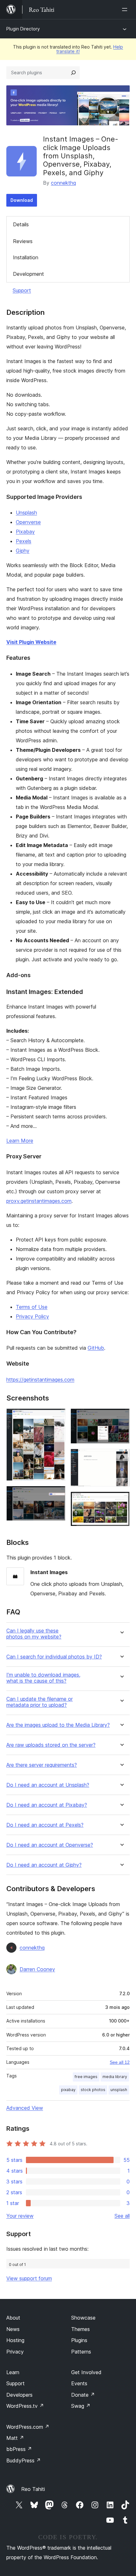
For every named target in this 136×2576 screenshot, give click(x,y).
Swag (81, 2406)
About (13, 2318)
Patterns (81, 2352)
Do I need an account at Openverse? (50, 1845)
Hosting (15, 2340)
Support (22, 290)
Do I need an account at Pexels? (45, 1825)
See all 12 (120, 2062)
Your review (20, 2216)
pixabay (68, 2090)
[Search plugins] (73, 73)
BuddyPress (24, 2460)
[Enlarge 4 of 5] (121, 1457)
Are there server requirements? (42, 1765)
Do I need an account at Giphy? (44, 1865)
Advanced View (25, 2108)
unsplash (119, 2090)
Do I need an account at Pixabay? (47, 1805)
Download (22, 200)
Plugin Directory (23, 29)
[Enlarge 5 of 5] (121, 1500)
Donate (83, 2395)
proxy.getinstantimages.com (39, 1201)
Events (79, 2383)
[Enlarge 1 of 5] (57, 1417)
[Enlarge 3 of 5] (121, 1417)
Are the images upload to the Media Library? (58, 1725)
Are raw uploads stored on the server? (51, 1745)
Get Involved (86, 2372)
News (13, 2329)
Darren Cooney (37, 1969)
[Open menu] (126, 10)
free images (86, 2077)
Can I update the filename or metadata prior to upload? (40, 1702)
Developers (19, 2395)
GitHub (96, 1348)
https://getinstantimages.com (40, 1380)
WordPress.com (28, 2427)
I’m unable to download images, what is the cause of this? (43, 1678)
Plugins (79, 2340)
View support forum (29, 2278)
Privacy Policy (32, 1316)
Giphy (23, 551)
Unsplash (26, 513)
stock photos (93, 2090)
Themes (80, 2329)
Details (21, 224)
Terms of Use (32, 1307)
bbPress (19, 2449)
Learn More (20, 1141)
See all (122, 2216)
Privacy (15, 2352)
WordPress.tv (25, 2406)
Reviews (23, 241)
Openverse (28, 522)
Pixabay (25, 532)
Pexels (24, 541)
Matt (15, 2438)
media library (115, 2077)
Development (28, 274)
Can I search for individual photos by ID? (54, 1657)
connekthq (63, 183)
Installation (26, 257)
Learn (13, 2372)
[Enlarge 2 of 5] (57, 1494)
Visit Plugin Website (31, 642)
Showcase (83, 2318)
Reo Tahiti (33, 2489)
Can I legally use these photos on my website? (34, 1634)
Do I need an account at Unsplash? (48, 1785)
